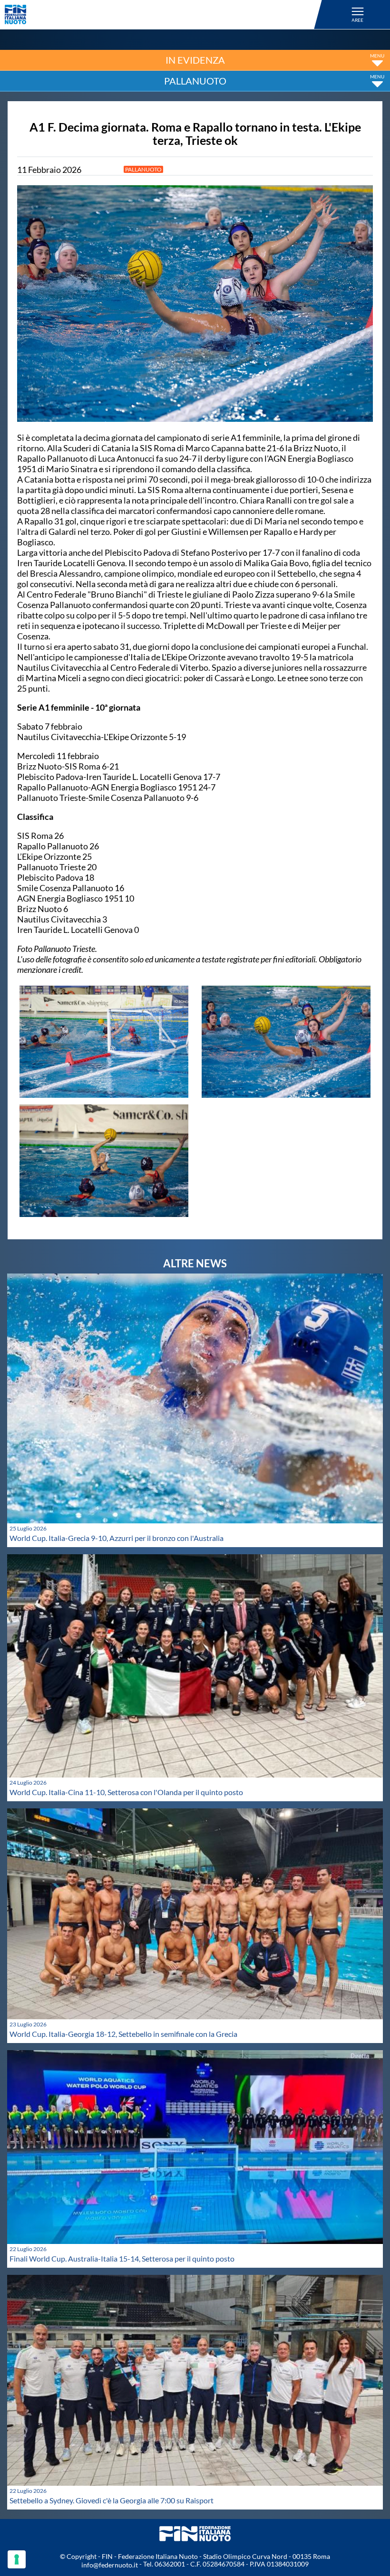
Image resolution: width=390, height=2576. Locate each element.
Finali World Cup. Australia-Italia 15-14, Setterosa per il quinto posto (122, 2258)
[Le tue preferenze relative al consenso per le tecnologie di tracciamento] (17, 2559)
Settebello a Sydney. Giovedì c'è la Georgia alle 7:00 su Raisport (112, 2500)
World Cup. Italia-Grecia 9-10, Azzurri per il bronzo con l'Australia (117, 1538)
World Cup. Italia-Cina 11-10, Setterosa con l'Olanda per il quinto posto (126, 1792)
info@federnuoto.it (110, 2565)
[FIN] (165, 14)
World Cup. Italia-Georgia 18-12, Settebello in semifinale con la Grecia (123, 2034)
